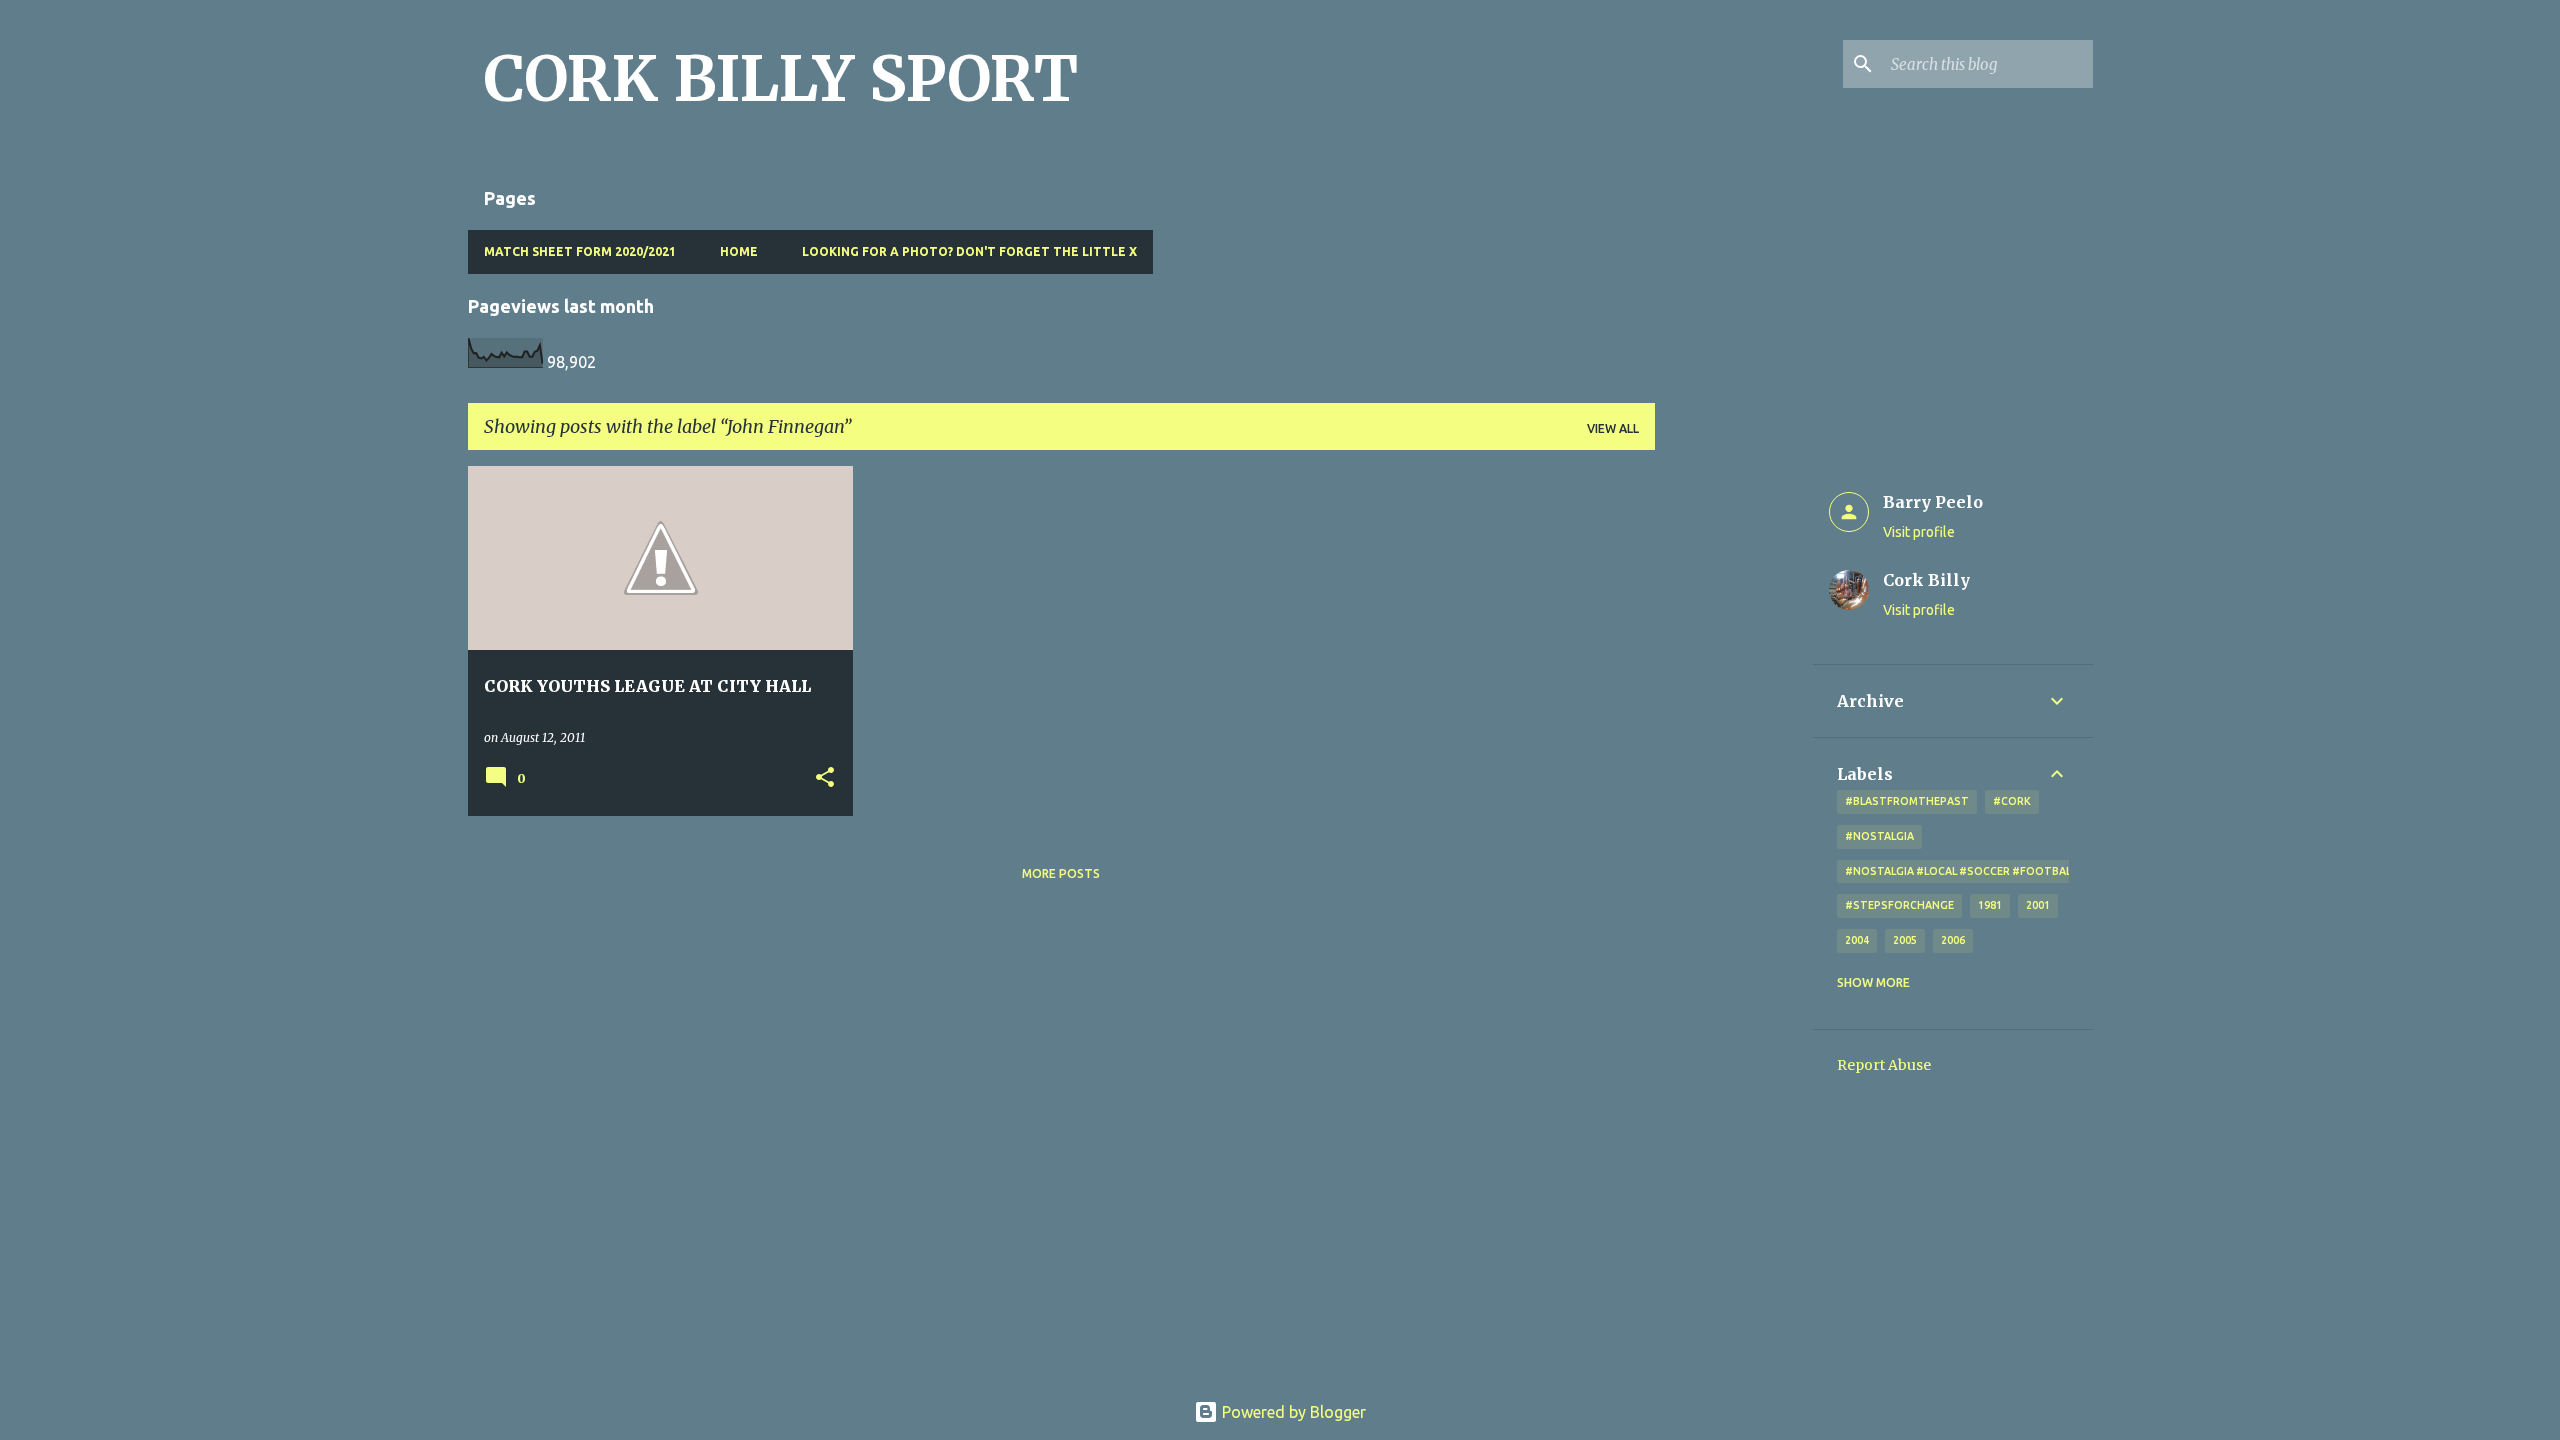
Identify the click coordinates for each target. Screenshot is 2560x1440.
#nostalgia (1879, 836)
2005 (1905, 940)
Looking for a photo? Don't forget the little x (969, 251)
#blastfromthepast (1907, 801)
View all (1613, 428)
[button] (825, 778)
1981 (1990, 905)
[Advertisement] (1734, 766)
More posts (1061, 873)
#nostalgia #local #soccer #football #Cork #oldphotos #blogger (2050, 871)
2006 (1953, 940)
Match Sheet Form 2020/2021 (580, 251)
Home (739, 251)
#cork (2012, 801)
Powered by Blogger (1292, 1412)
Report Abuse (1884, 1065)
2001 (2038, 905)
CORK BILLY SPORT (781, 79)
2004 (1857, 940)
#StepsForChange (1899, 905)
